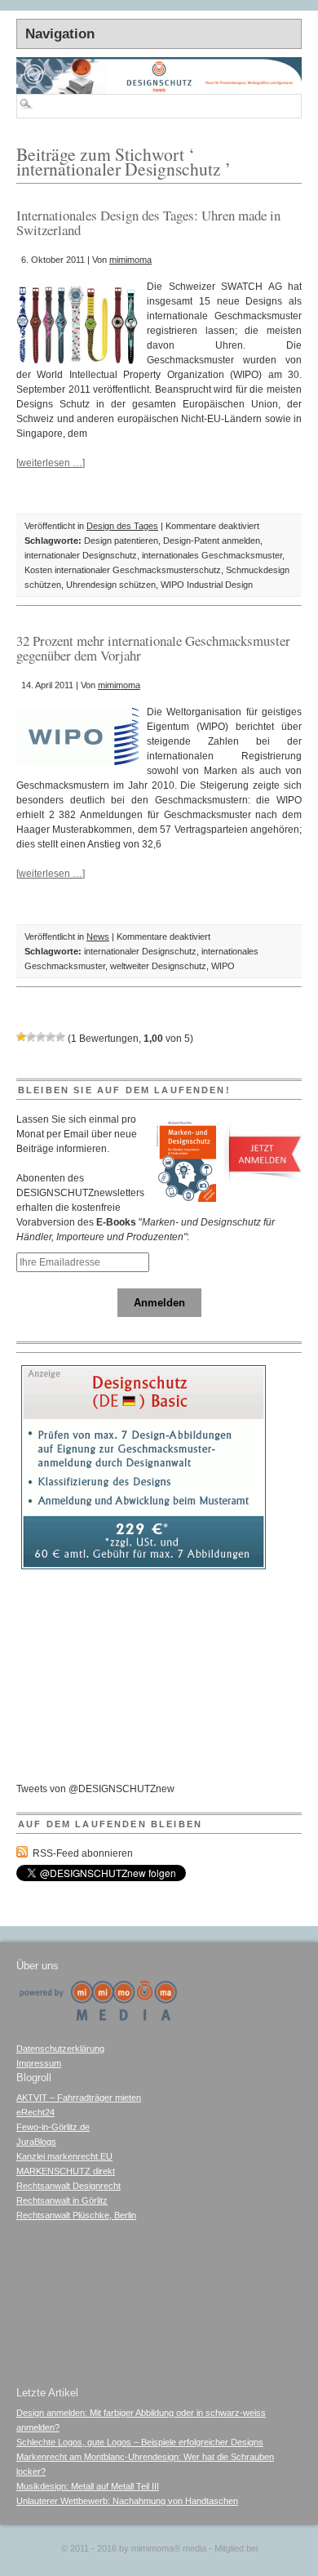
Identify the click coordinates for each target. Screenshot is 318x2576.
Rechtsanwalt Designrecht (68, 2186)
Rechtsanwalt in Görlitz (62, 2200)
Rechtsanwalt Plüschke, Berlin (76, 2215)
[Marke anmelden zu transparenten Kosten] (144, 1566)
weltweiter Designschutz (158, 966)
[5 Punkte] (60, 1037)
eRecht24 (35, 2112)
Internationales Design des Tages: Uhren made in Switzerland (148, 222)
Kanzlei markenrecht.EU (64, 2156)
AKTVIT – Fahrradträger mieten (79, 2098)
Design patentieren (121, 541)
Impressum (39, 2063)
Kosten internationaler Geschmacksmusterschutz (123, 570)
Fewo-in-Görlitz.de (53, 2127)
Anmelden (159, 1303)
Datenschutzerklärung (60, 2049)
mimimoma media (169, 2548)
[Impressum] (98, 2018)
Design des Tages (122, 526)
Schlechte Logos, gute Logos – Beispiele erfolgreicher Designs (140, 2442)
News (98, 937)
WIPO (223, 966)
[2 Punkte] (31, 1037)
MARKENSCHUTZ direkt (66, 2171)
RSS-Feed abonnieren (83, 1853)
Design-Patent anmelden (212, 541)
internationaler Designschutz (81, 555)
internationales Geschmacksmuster (212, 555)
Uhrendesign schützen (111, 585)
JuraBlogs (36, 2142)
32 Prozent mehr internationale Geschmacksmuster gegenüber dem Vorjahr (153, 648)
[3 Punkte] (41, 1037)
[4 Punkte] (51, 1037)
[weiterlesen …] (51, 463)
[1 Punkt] (21, 1037)
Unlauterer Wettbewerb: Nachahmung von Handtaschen (127, 2501)
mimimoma (130, 260)
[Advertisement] (144, 1675)
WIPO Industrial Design (207, 585)
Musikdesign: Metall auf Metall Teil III (88, 2486)
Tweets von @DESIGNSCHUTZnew (95, 1789)
